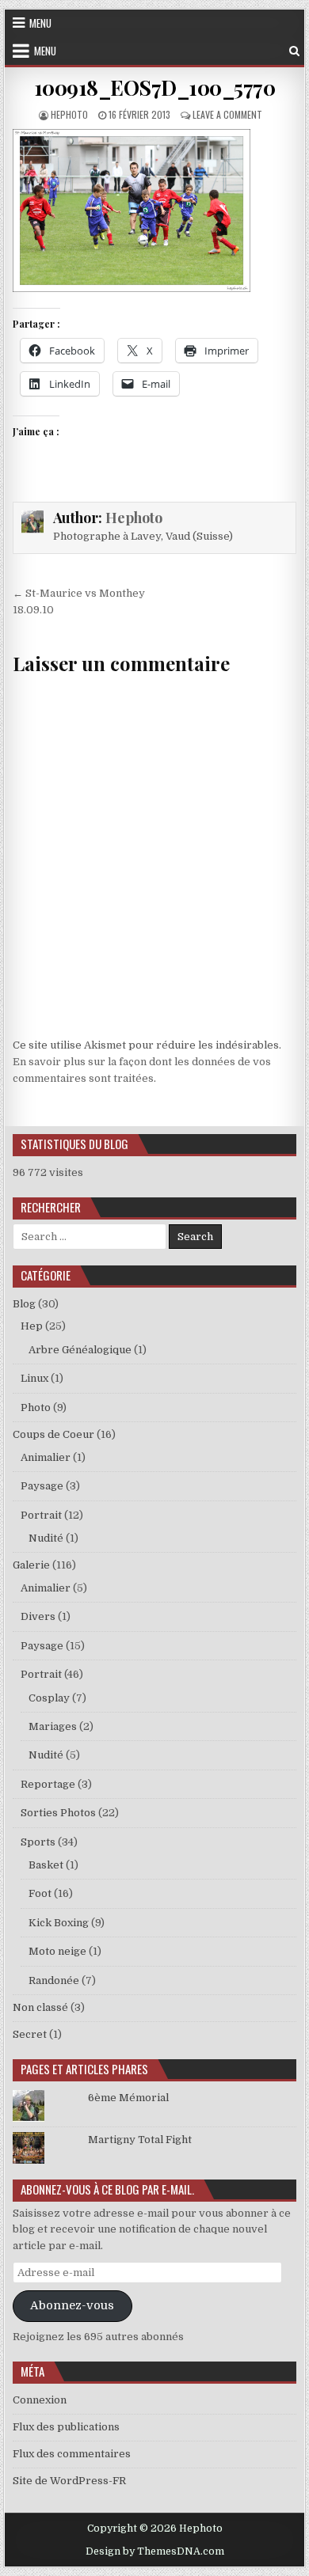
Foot (40, 1893)
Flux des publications (66, 2427)
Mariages (53, 1726)
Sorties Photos (58, 1813)
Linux (34, 1378)
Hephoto (69, 114)
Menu (40, 23)
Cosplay (49, 1698)
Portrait (41, 1515)
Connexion (40, 2400)
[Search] (294, 51)
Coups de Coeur (53, 1434)
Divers (38, 1616)
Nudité (46, 1538)
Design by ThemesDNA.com (155, 2551)
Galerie (31, 1565)
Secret (30, 2034)
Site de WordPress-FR (69, 2481)
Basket (46, 1865)
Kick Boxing (59, 1923)
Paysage (42, 1486)
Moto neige (57, 1951)
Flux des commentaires (72, 2454)
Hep (32, 1326)
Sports (38, 1842)
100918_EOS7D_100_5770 (155, 87)
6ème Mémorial (128, 2098)
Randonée (54, 1980)
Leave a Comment (227, 114)
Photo (36, 1408)
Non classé (40, 2007)
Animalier (46, 1457)
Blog (24, 1304)
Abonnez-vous (72, 2306)
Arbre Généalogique (80, 1350)
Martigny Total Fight (140, 2140)
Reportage (48, 1784)
